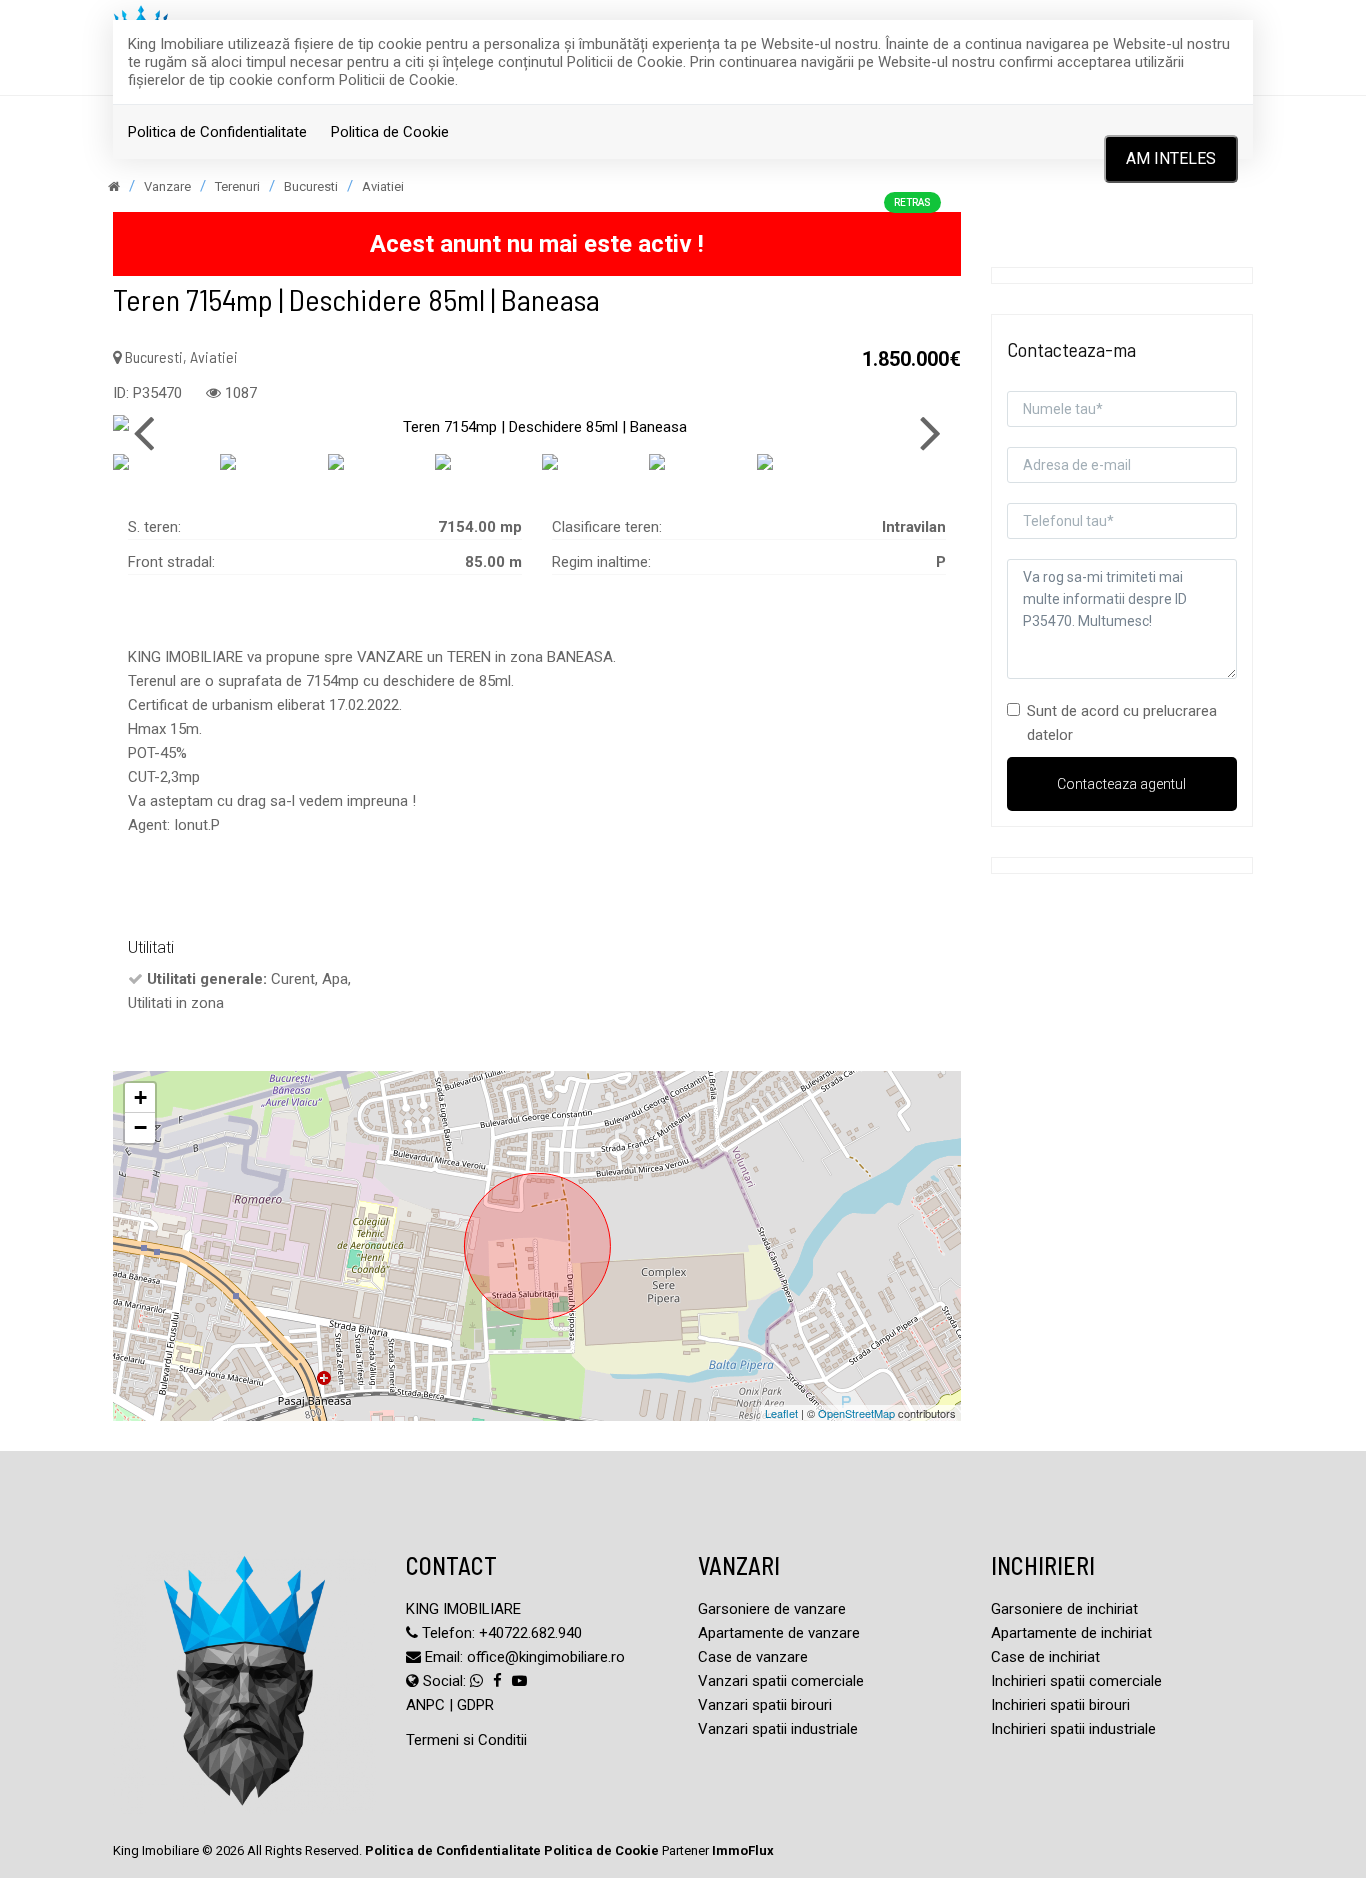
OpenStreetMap (856, 1413)
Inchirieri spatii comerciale (1076, 1681)
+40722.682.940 (530, 1633)
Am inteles (1171, 158)
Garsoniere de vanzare (772, 1609)
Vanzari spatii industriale (778, 1729)
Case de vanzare (753, 1657)
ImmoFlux (743, 1850)
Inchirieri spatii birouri (1060, 1705)
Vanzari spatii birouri (765, 1705)
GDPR (475, 1705)
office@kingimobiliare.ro (546, 1657)
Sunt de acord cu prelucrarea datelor (1122, 723)
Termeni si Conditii (466, 1740)
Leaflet (781, 1413)
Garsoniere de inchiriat (1064, 1609)
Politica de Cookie (390, 132)
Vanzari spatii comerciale (781, 1681)
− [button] (140, 1127)
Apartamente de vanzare (779, 1633)
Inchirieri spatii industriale (1073, 1729)
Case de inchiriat (1045, 1657)
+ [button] (140, 1097)
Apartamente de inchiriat (1071, 1633)
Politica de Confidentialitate (217, 132)
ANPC (425, 1705)
